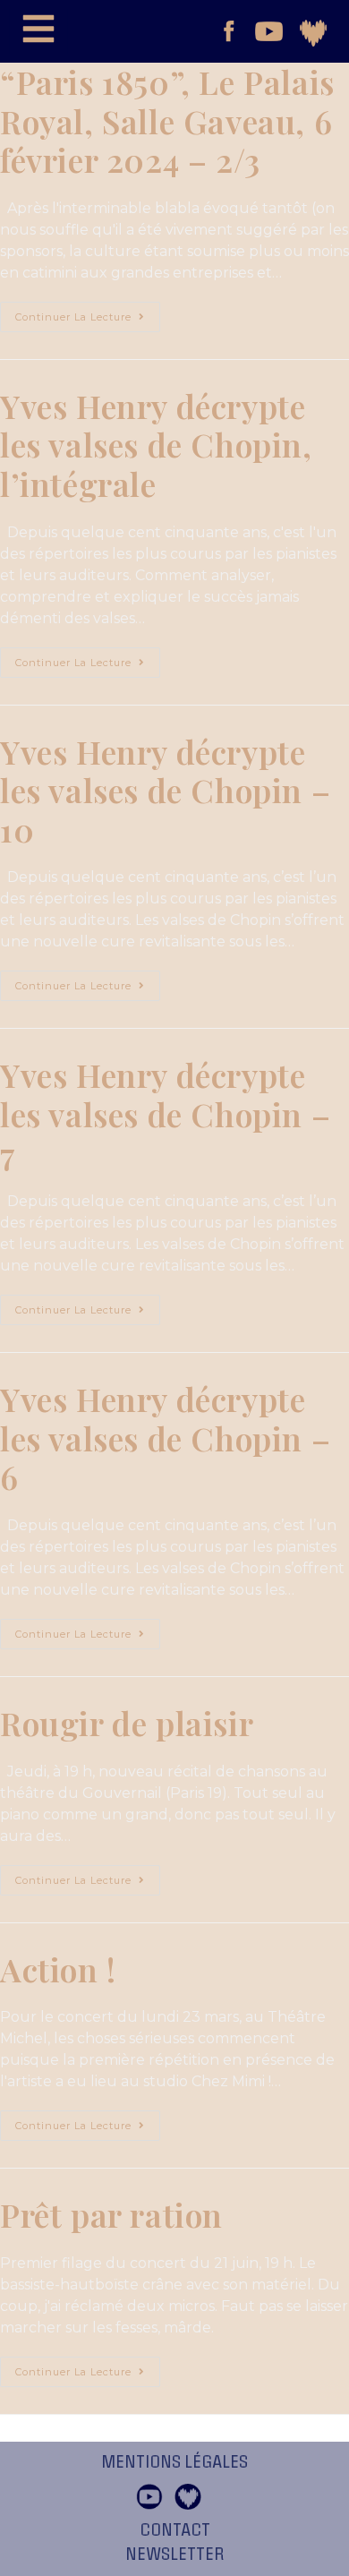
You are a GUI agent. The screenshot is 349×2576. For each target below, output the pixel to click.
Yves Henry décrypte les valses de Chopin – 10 (165, 790)
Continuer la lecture (88, 312)
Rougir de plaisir (127, 1723)
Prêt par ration (111, 2214)
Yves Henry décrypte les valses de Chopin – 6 (165, 1438)
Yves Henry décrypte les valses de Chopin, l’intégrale (156, 445)
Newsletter (175, 2555)
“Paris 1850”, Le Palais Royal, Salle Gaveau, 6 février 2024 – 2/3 (167, 120)
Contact (175, 2530)
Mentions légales (174, 2462)
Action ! (58, 1969)
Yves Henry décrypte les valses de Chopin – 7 (165, 1113)
